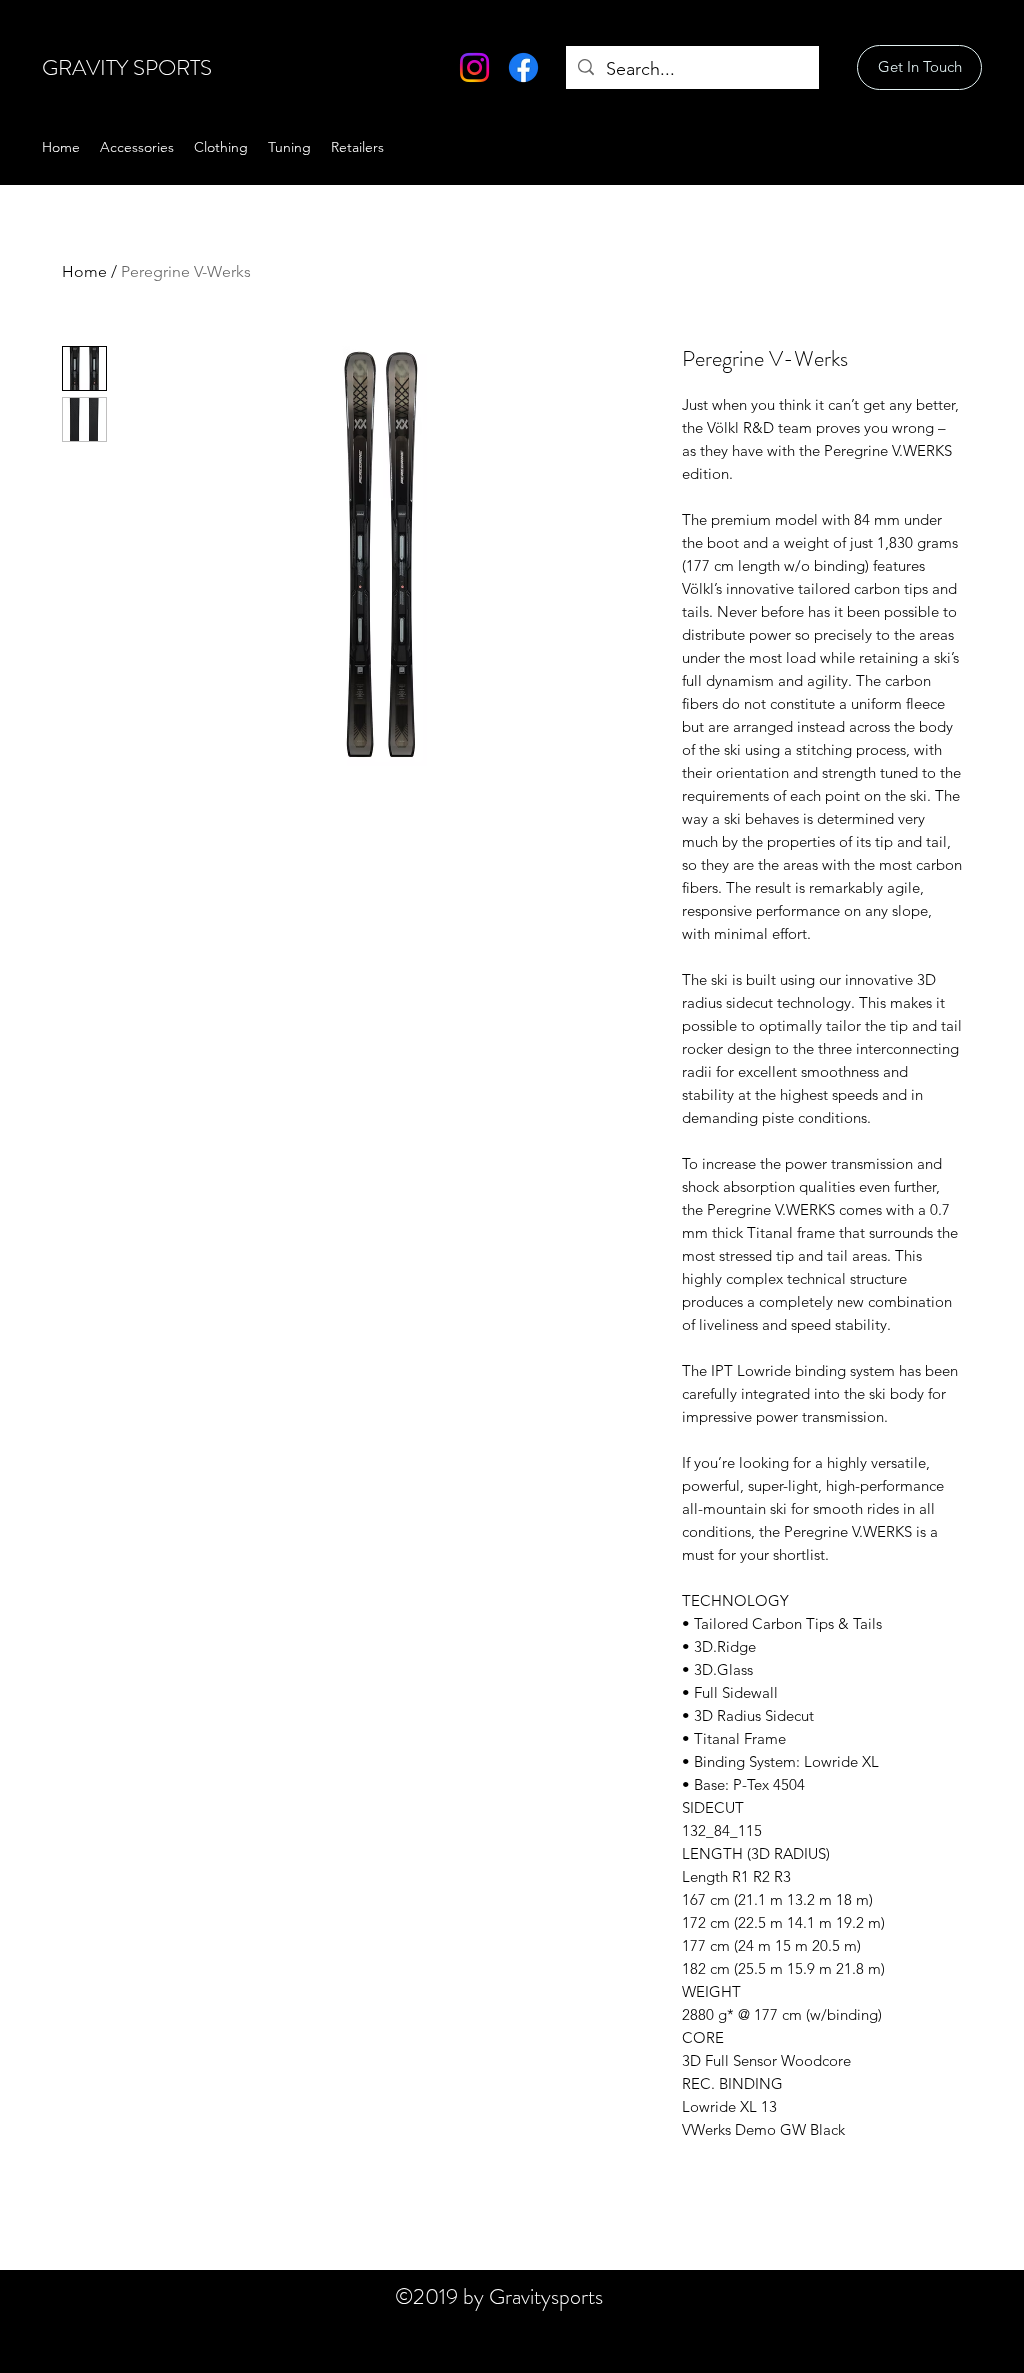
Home (84, 271)
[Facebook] (523, 67)
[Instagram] (474, 67)
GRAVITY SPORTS (127, 67)
